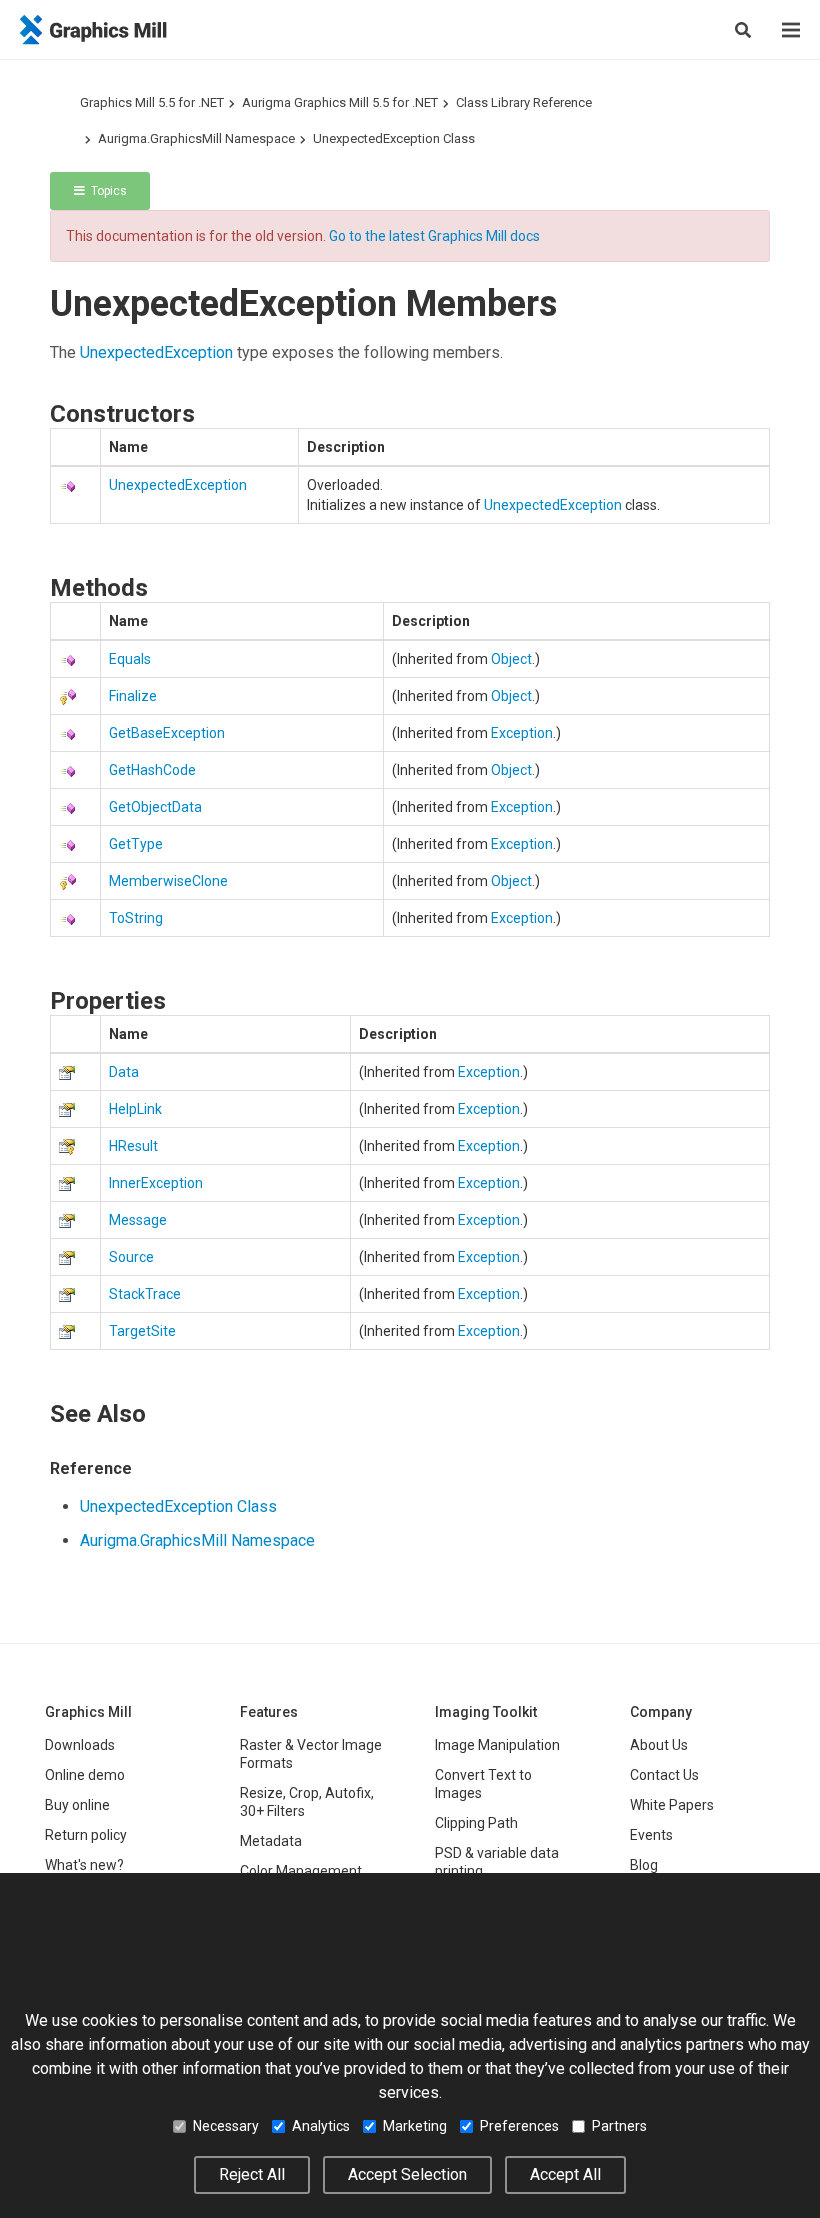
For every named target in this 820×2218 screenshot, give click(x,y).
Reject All (252, 2174)
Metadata (271, 1841)
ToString (136, 918)
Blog (644, 1865)
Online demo (85, 1775)
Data (124, 1072)
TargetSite (142, 1331)
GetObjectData (155, 807)
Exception (522, 733)
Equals (130, 659)
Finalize (133, 696)
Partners (619, 2126)
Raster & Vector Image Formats (311, 1754)
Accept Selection (407, 2174)
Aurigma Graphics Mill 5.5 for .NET (340, 102)
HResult (133, 1146)
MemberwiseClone (168, 881)
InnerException (156, 1183)
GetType (136, 844)
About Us (659, 1745)
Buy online (77, 1805)
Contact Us (664, 1775)
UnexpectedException (156, 352)
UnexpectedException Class (394, 138)
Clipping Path (476, 1823)
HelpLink (135, 1109)
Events (651, 1835)
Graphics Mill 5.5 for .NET (152, 102)
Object (511, 659)
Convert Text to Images (483, 1784)
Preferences (519, 2126)
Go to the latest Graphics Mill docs (434, 236)
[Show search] (743, 30)
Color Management (301, 1871)
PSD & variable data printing (497, 1862)
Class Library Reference (524, 102)
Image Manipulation (497, 1745)
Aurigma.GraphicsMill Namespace (196, 138)
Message (138, 1220)
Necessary (226, 2126)
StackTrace (145, 1294)
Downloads (80, 1745)
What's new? (84, 1865)
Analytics (321, 2126)
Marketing (415, 2126)
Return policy (86, 1835)
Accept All (565, 2174)
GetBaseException (167, 733)
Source (131, 1257)
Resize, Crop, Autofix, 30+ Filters (307, 1802)
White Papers (672, 1805)
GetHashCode (152, 770)
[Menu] (791, 30)
